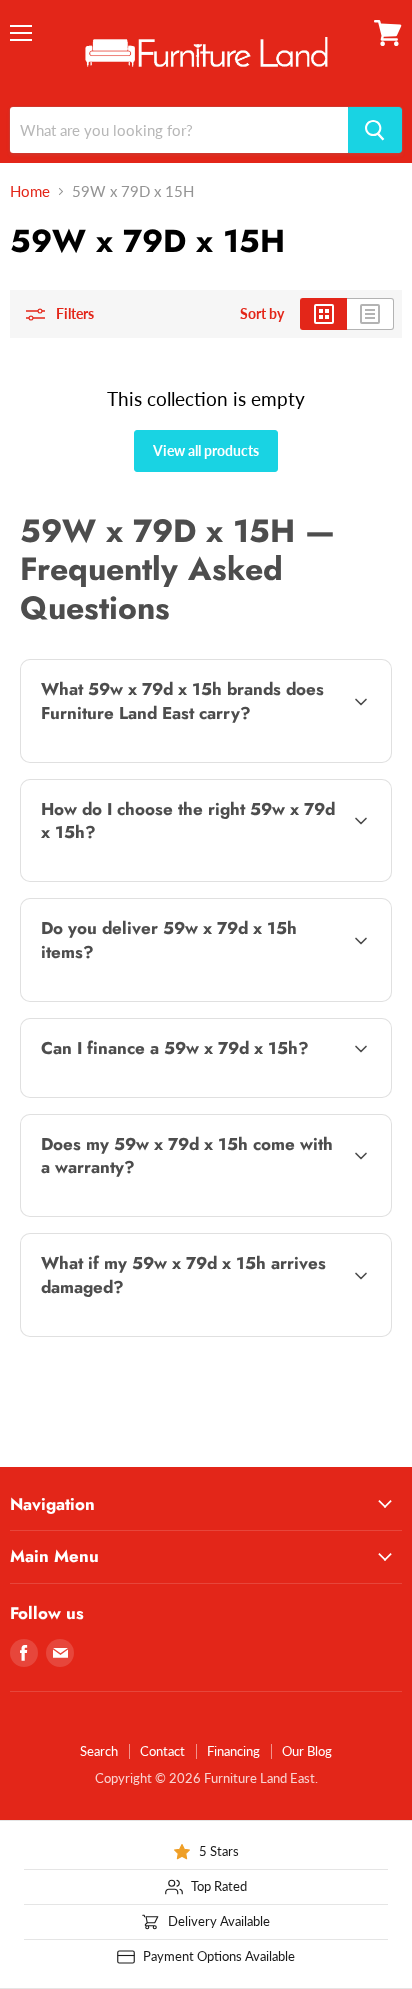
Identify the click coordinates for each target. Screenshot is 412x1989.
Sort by (262, 314)
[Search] (375, 130)
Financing (233, 1751)
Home (30, 191)
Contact (162, 1751)
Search (99, 1751)
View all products (206, 450)
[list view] (370, 314)
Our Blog (307, 1751)
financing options (179, 1093)
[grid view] (323, 314)
